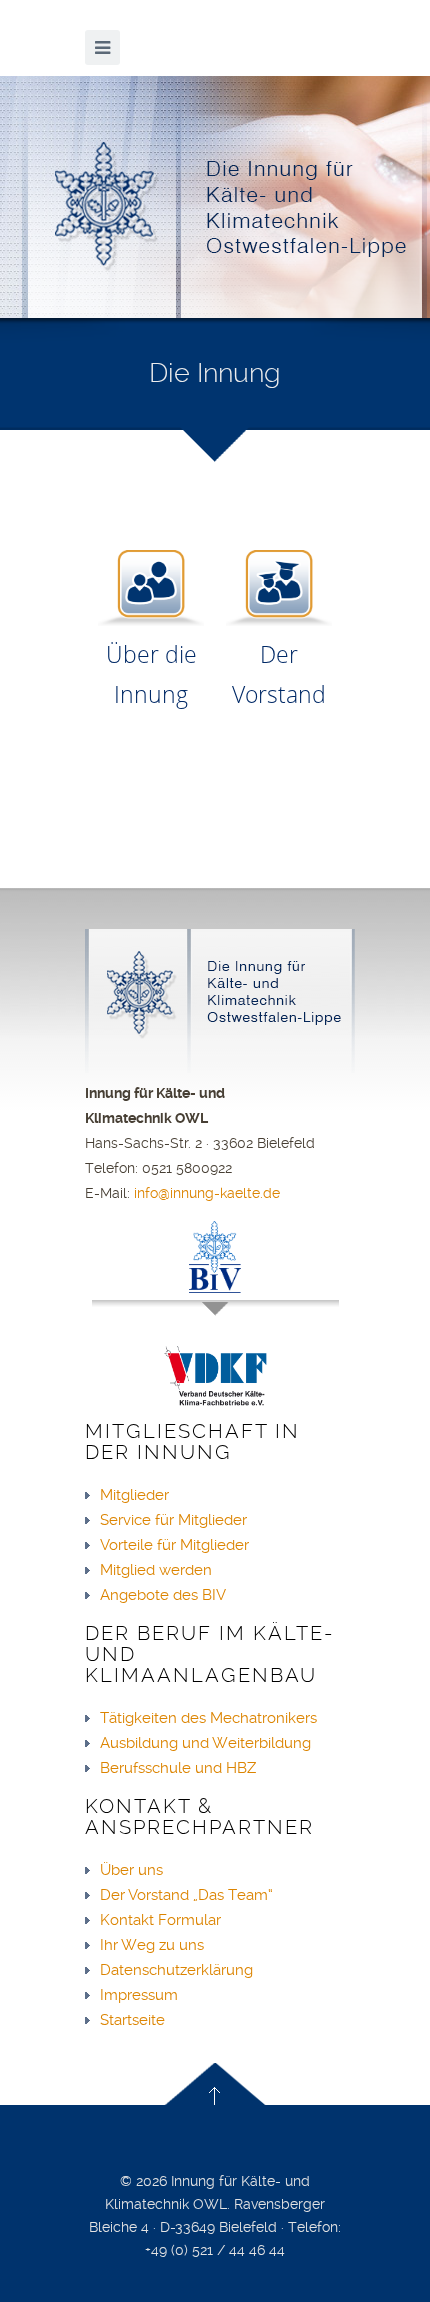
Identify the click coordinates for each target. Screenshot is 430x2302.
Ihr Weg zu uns (152, 1945)
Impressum (139, 1995)
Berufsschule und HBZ (178, 1768)
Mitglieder (134, 1495)
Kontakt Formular (160, 1920)
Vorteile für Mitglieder (174, 1545)
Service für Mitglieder (173, 1520)
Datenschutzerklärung (176, 1970)
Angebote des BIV (163, 1595)
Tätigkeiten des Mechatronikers (208, 1718)
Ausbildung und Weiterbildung (205, 1743)
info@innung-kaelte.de (207, 1193)
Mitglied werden (156, 1570)
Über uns (131, 1870)
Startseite (132, 2020)
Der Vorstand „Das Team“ (186, 1895)
